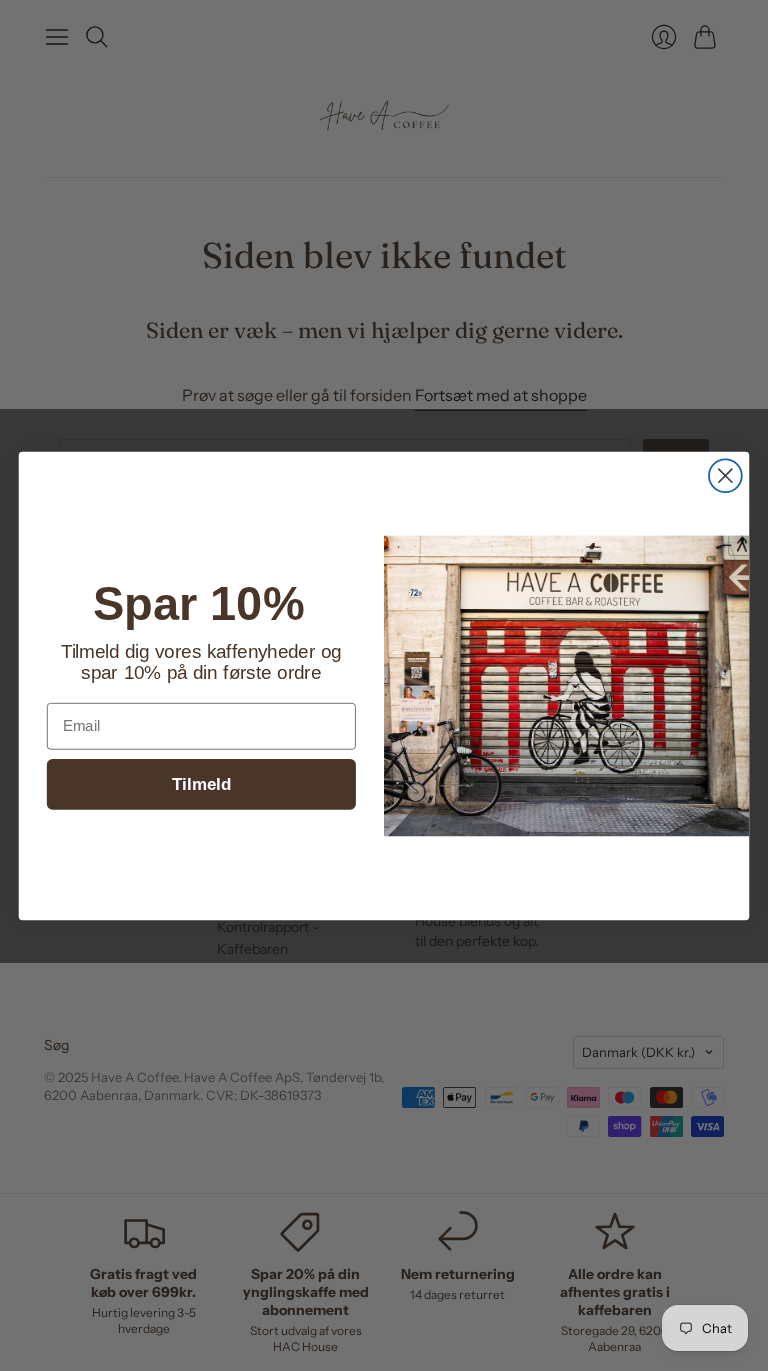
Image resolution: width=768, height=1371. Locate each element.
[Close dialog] (725, 475)
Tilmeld (201, 783)
